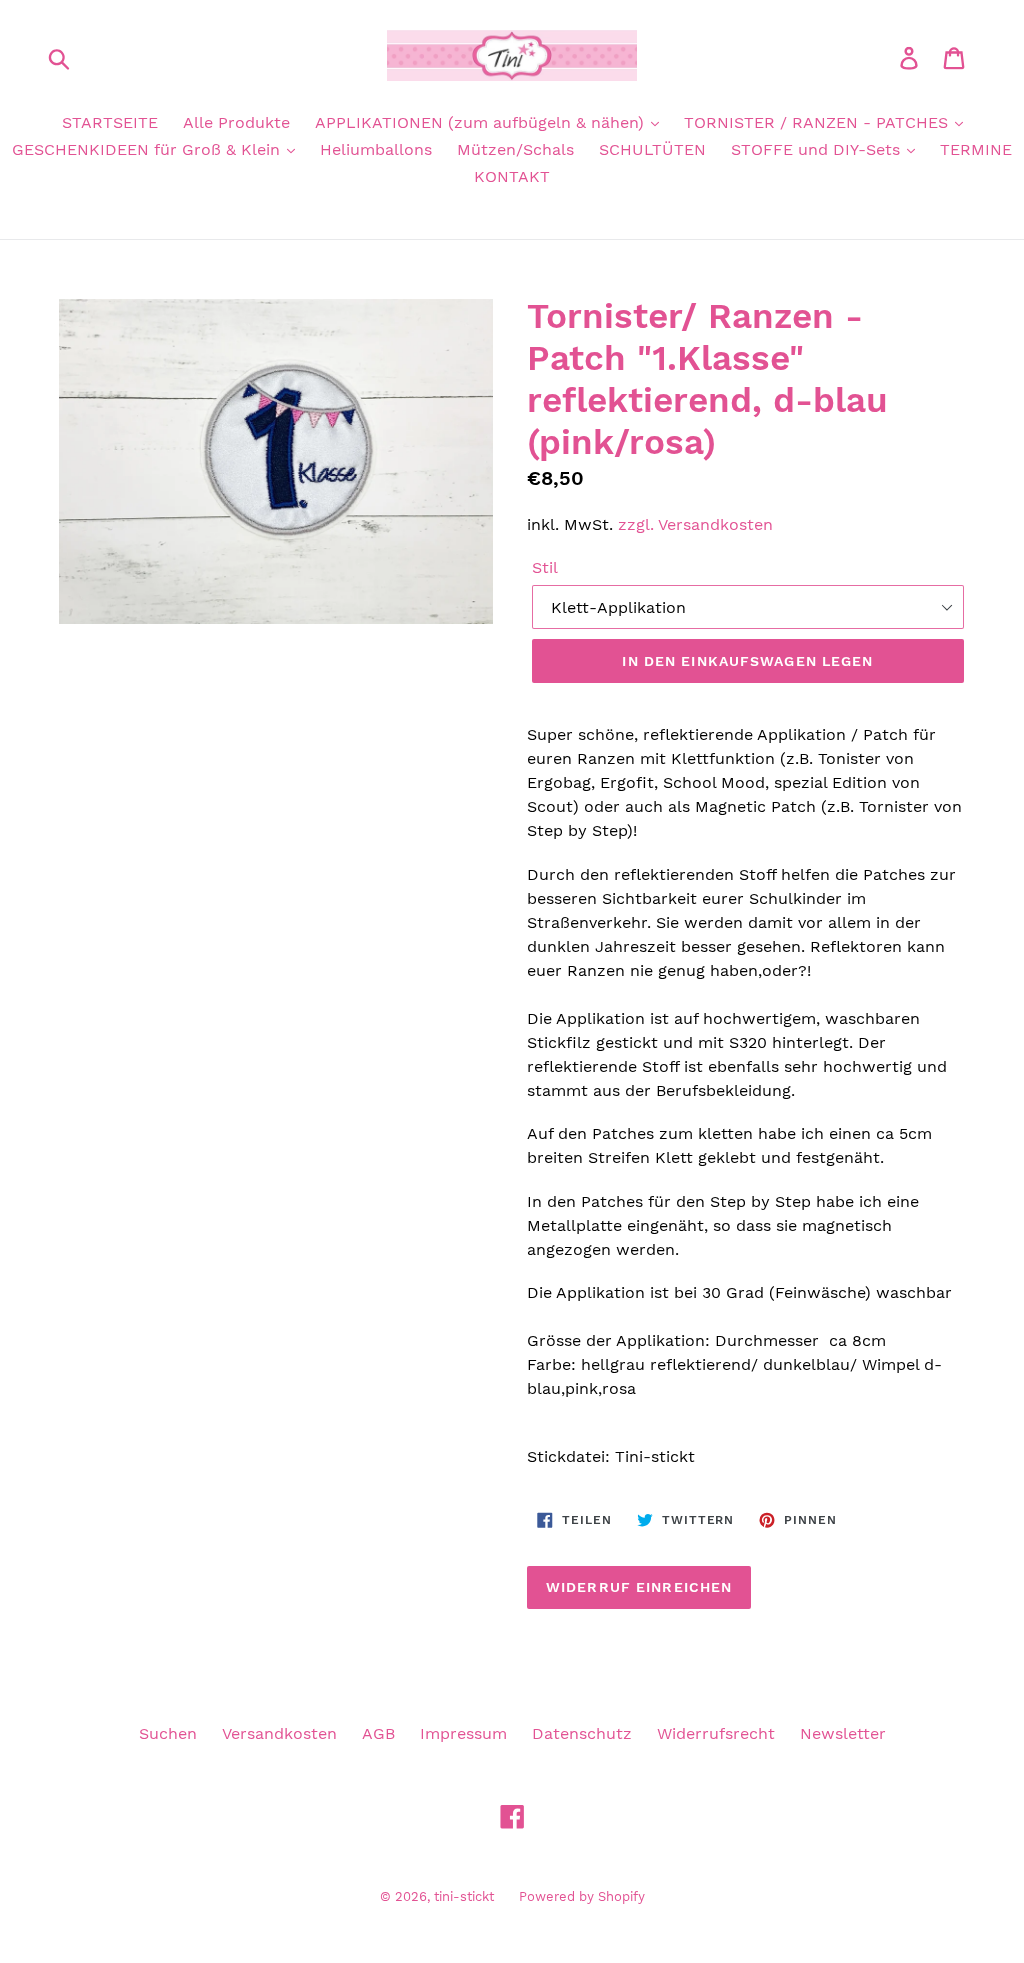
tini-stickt (464, 1896)
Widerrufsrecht (716, 1733)
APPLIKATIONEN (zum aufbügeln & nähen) (482, 122)
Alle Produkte (236, 122)
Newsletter (843, 1733)
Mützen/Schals (515, 149)
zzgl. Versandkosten (695, 524)
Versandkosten (279, 1733)
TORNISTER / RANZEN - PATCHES (818, 122)
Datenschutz (582, 1733)
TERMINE (976, 149)
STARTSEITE (110, 122)
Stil (545, 567)
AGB (378, 1733)
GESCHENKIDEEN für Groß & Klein (148, 149)
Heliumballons (376, 149)
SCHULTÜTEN (652, 149)
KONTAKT (512, 176)
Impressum (463, 1733)
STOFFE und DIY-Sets (818, 149)
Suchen (168, 1733)
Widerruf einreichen (639, 1587)
